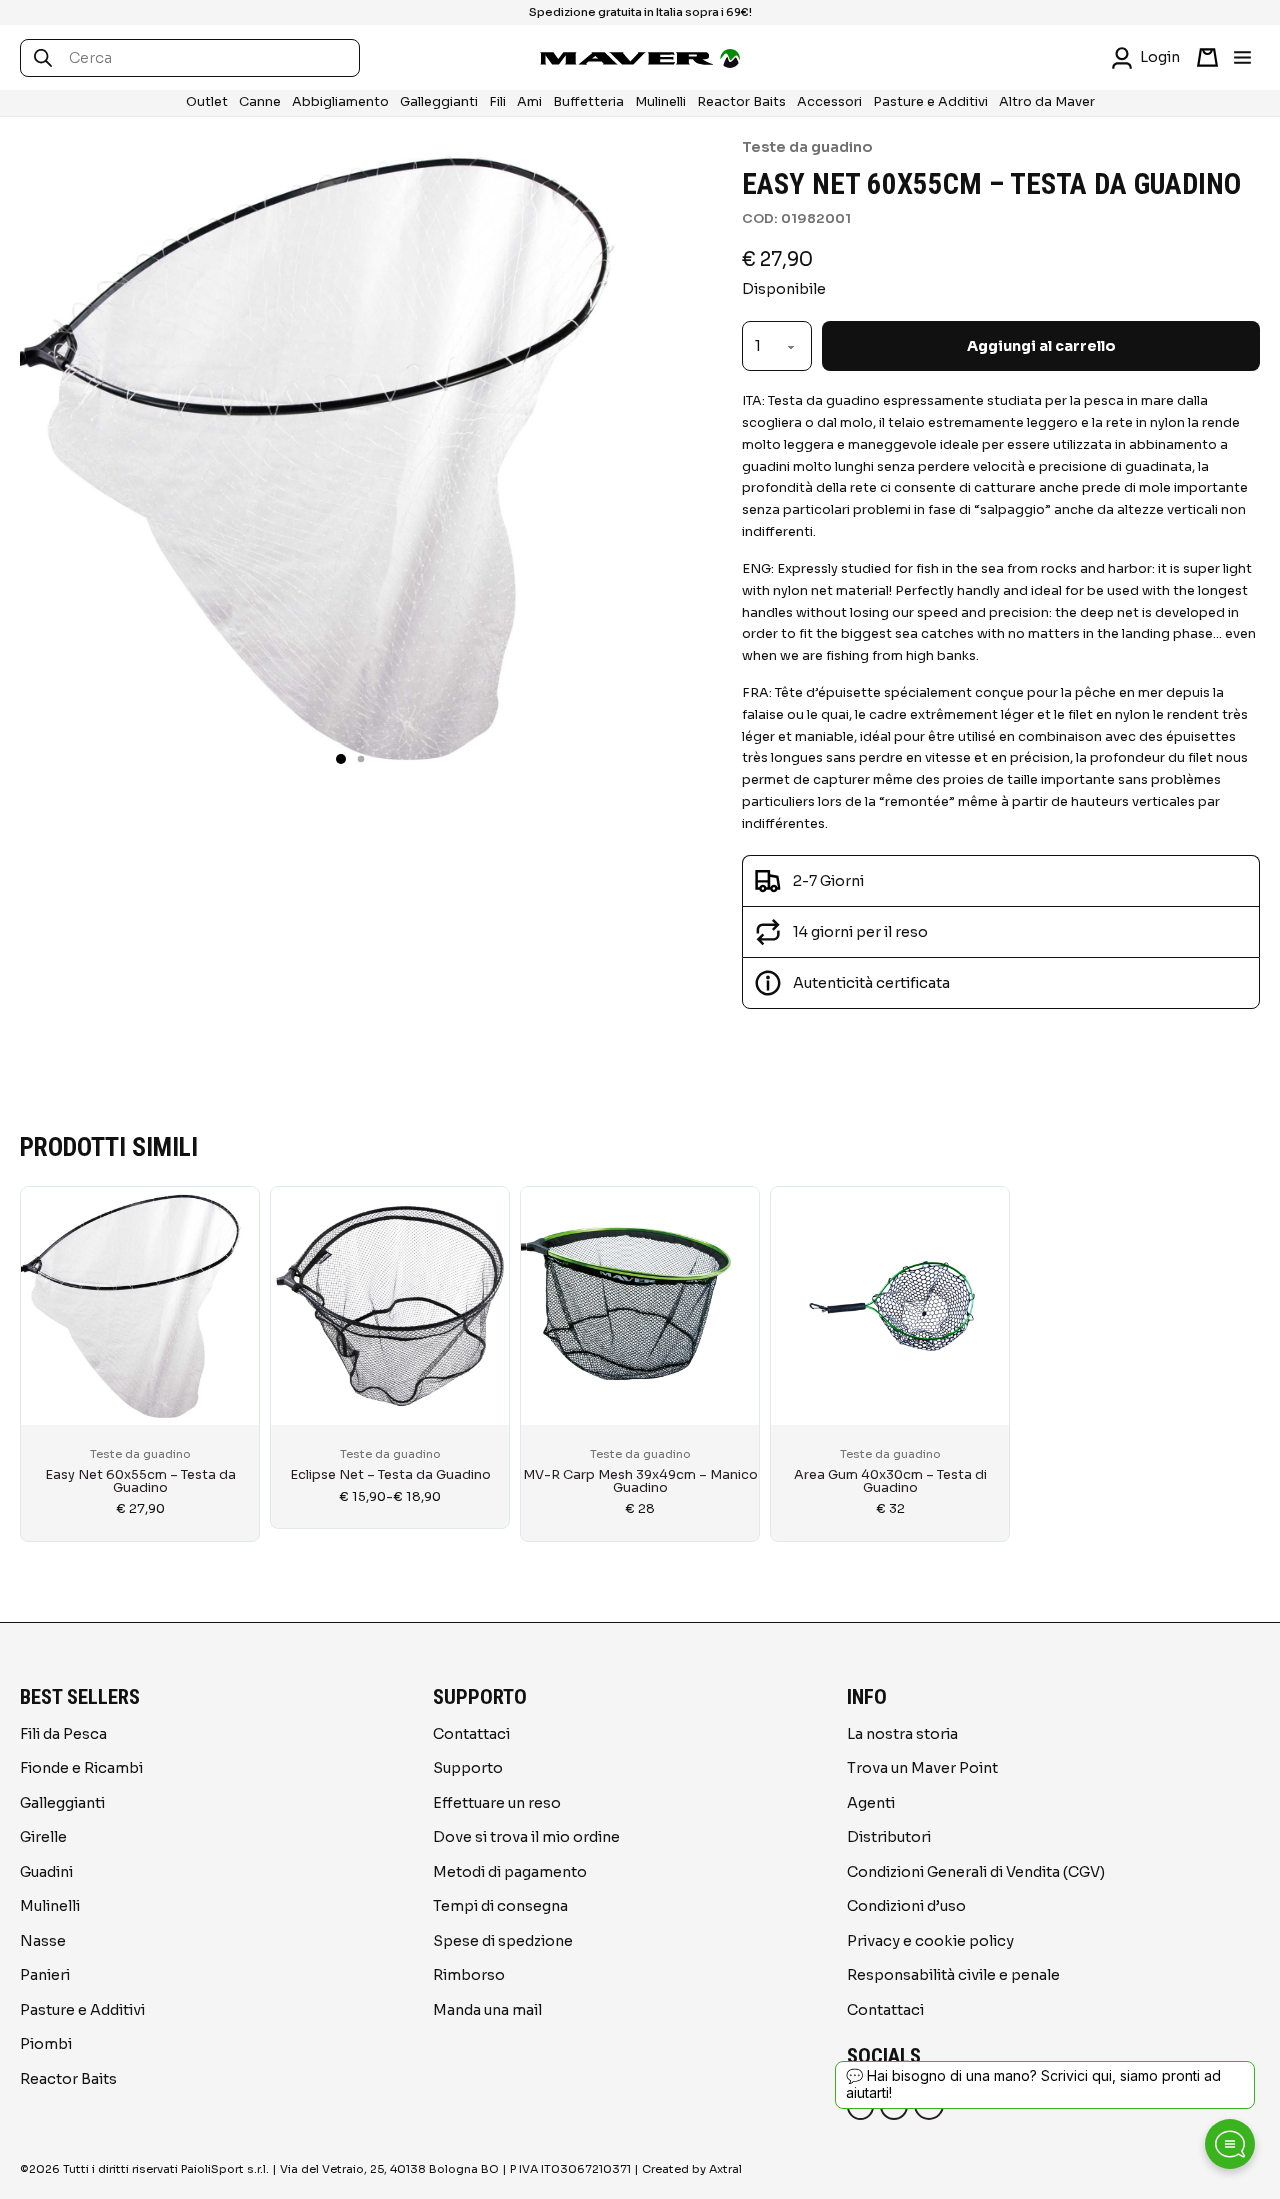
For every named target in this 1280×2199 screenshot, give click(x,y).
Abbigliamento (340, 102)
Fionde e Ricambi (81, 1768)
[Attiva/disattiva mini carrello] (1207, 57)
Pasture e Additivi (930, 102)
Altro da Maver (1047, 102)
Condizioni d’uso (906, 1906)
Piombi (46, 2044)
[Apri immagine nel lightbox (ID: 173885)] (341, 457)
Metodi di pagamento (510, 1872)
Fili (497, 102)
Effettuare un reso (497, 1803)
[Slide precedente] (40, 1354)
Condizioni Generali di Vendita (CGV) (976, 1872)
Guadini (46, 1872)
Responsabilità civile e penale (953, 1975)
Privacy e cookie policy (930, 1941)
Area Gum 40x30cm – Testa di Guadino (890, 1481)
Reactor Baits (741, 102)
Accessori (829, 102)
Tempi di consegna (500, 1906)
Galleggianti (439, 102)
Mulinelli (660, 102)
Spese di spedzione (503, 1941)
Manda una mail (487, 2010)
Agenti (871, 1803)
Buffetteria (588, 102)
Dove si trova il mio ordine (526, 1837)
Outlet (207, 102)
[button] (341, 759)
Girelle (43, 1837)
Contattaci (471, 1734)
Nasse (43, 1941)
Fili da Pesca (63, 1734)
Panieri (45, 1975)
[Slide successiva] (1240, 1354)
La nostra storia (902, 1734)
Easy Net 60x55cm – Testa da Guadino (140, 1481)
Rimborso (469, 1975)
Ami (529, 102)
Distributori (889, 1837)
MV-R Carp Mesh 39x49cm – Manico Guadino (640, 1481)
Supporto (468, 1768)
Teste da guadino (807, 147)
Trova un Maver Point (922, 1768)
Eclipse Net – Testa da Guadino (390, 1475)
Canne (260, 102)
